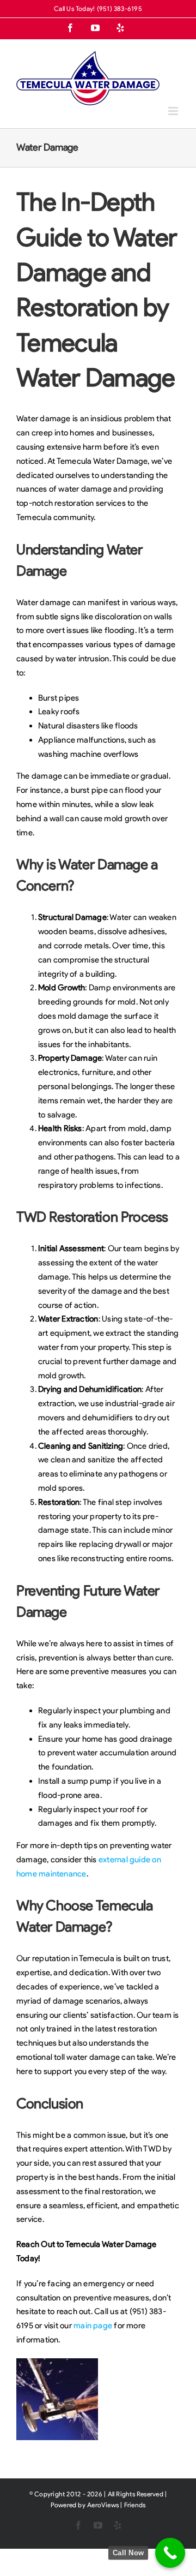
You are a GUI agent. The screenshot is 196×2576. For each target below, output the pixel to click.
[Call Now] (170, 2553)
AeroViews (103, 2505)
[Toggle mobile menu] (174, 111)
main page (93, 2326)
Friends (135, 2505)
